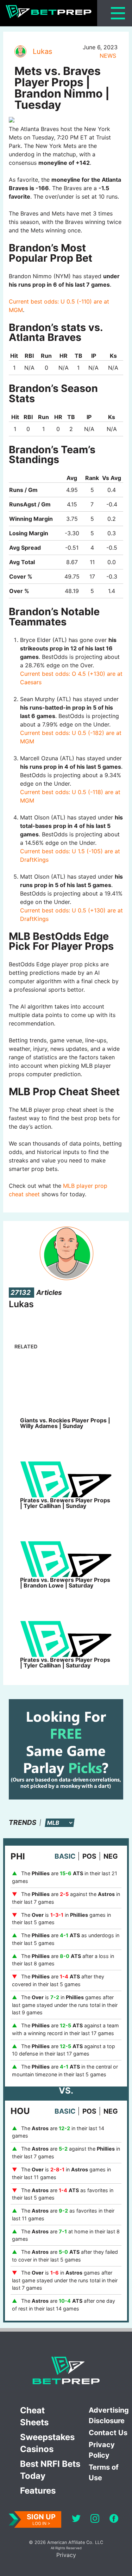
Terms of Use (104, 2472)
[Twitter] (76, 2519)
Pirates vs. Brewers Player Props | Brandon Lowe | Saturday (65, 1583)
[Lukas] (20, 51)
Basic (65, 1856)
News (108, 56)
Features (38, 2491)
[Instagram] (95, 2519)
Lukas (42, 51)
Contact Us (108, 2433)
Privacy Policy (102, 2450)
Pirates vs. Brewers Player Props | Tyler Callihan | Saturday (65, 1663)
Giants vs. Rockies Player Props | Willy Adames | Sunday (65, 1423)
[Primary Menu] (118, 13)
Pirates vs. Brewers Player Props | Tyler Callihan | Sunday (65, 1503)
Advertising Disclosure (109, 2415)
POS (89, 1856)
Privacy (66, 2555)
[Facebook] (114, 2519)
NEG (111, 1856)
